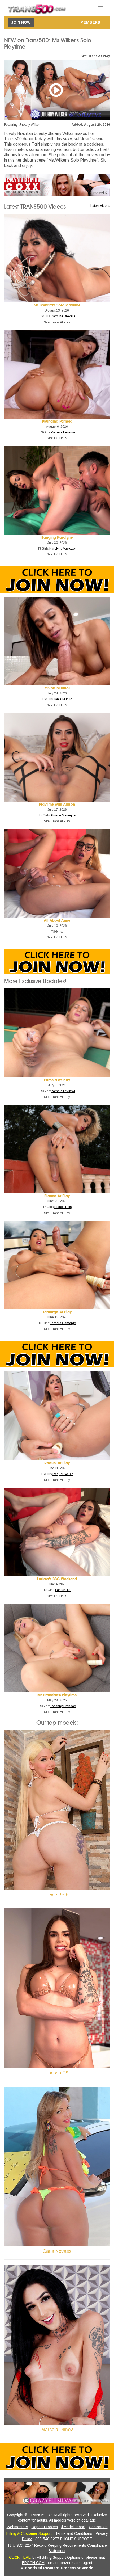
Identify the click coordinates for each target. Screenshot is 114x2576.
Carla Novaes (57, 2251)
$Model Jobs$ (73, 2527)
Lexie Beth (57, 1895)
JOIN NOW (21, 22)
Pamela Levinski (63, 432)
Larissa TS (63, 1590)
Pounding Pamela (57, 421)
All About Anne (57, 921)
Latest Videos (100, 206)
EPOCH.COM (33, 2563)
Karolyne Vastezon (63, 549)
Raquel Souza (63, 1474)
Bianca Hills (63, 1207)
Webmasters (17, 2527)
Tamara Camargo (63, 1323)
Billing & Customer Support (29, 2533)
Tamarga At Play (57, 1312)
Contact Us (98, 2527)
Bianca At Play (57, 1196)
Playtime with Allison (57, 804)
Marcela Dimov (57, 2430)
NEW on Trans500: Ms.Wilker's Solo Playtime (48, 44)
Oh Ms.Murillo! (57, 688)
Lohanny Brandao (63, 1706)
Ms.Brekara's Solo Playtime (57, 305)
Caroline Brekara (63, 316)
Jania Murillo (63, 699)
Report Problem (45, 2527)
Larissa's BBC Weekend (57, 1579)
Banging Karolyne (57, 538)
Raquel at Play (57, 1463)
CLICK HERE (20, 2557)
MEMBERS (90, 22)
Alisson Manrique (63, 815)
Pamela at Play (57, 1080)
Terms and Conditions (74, 2533)
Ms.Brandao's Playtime (57, 1695)
